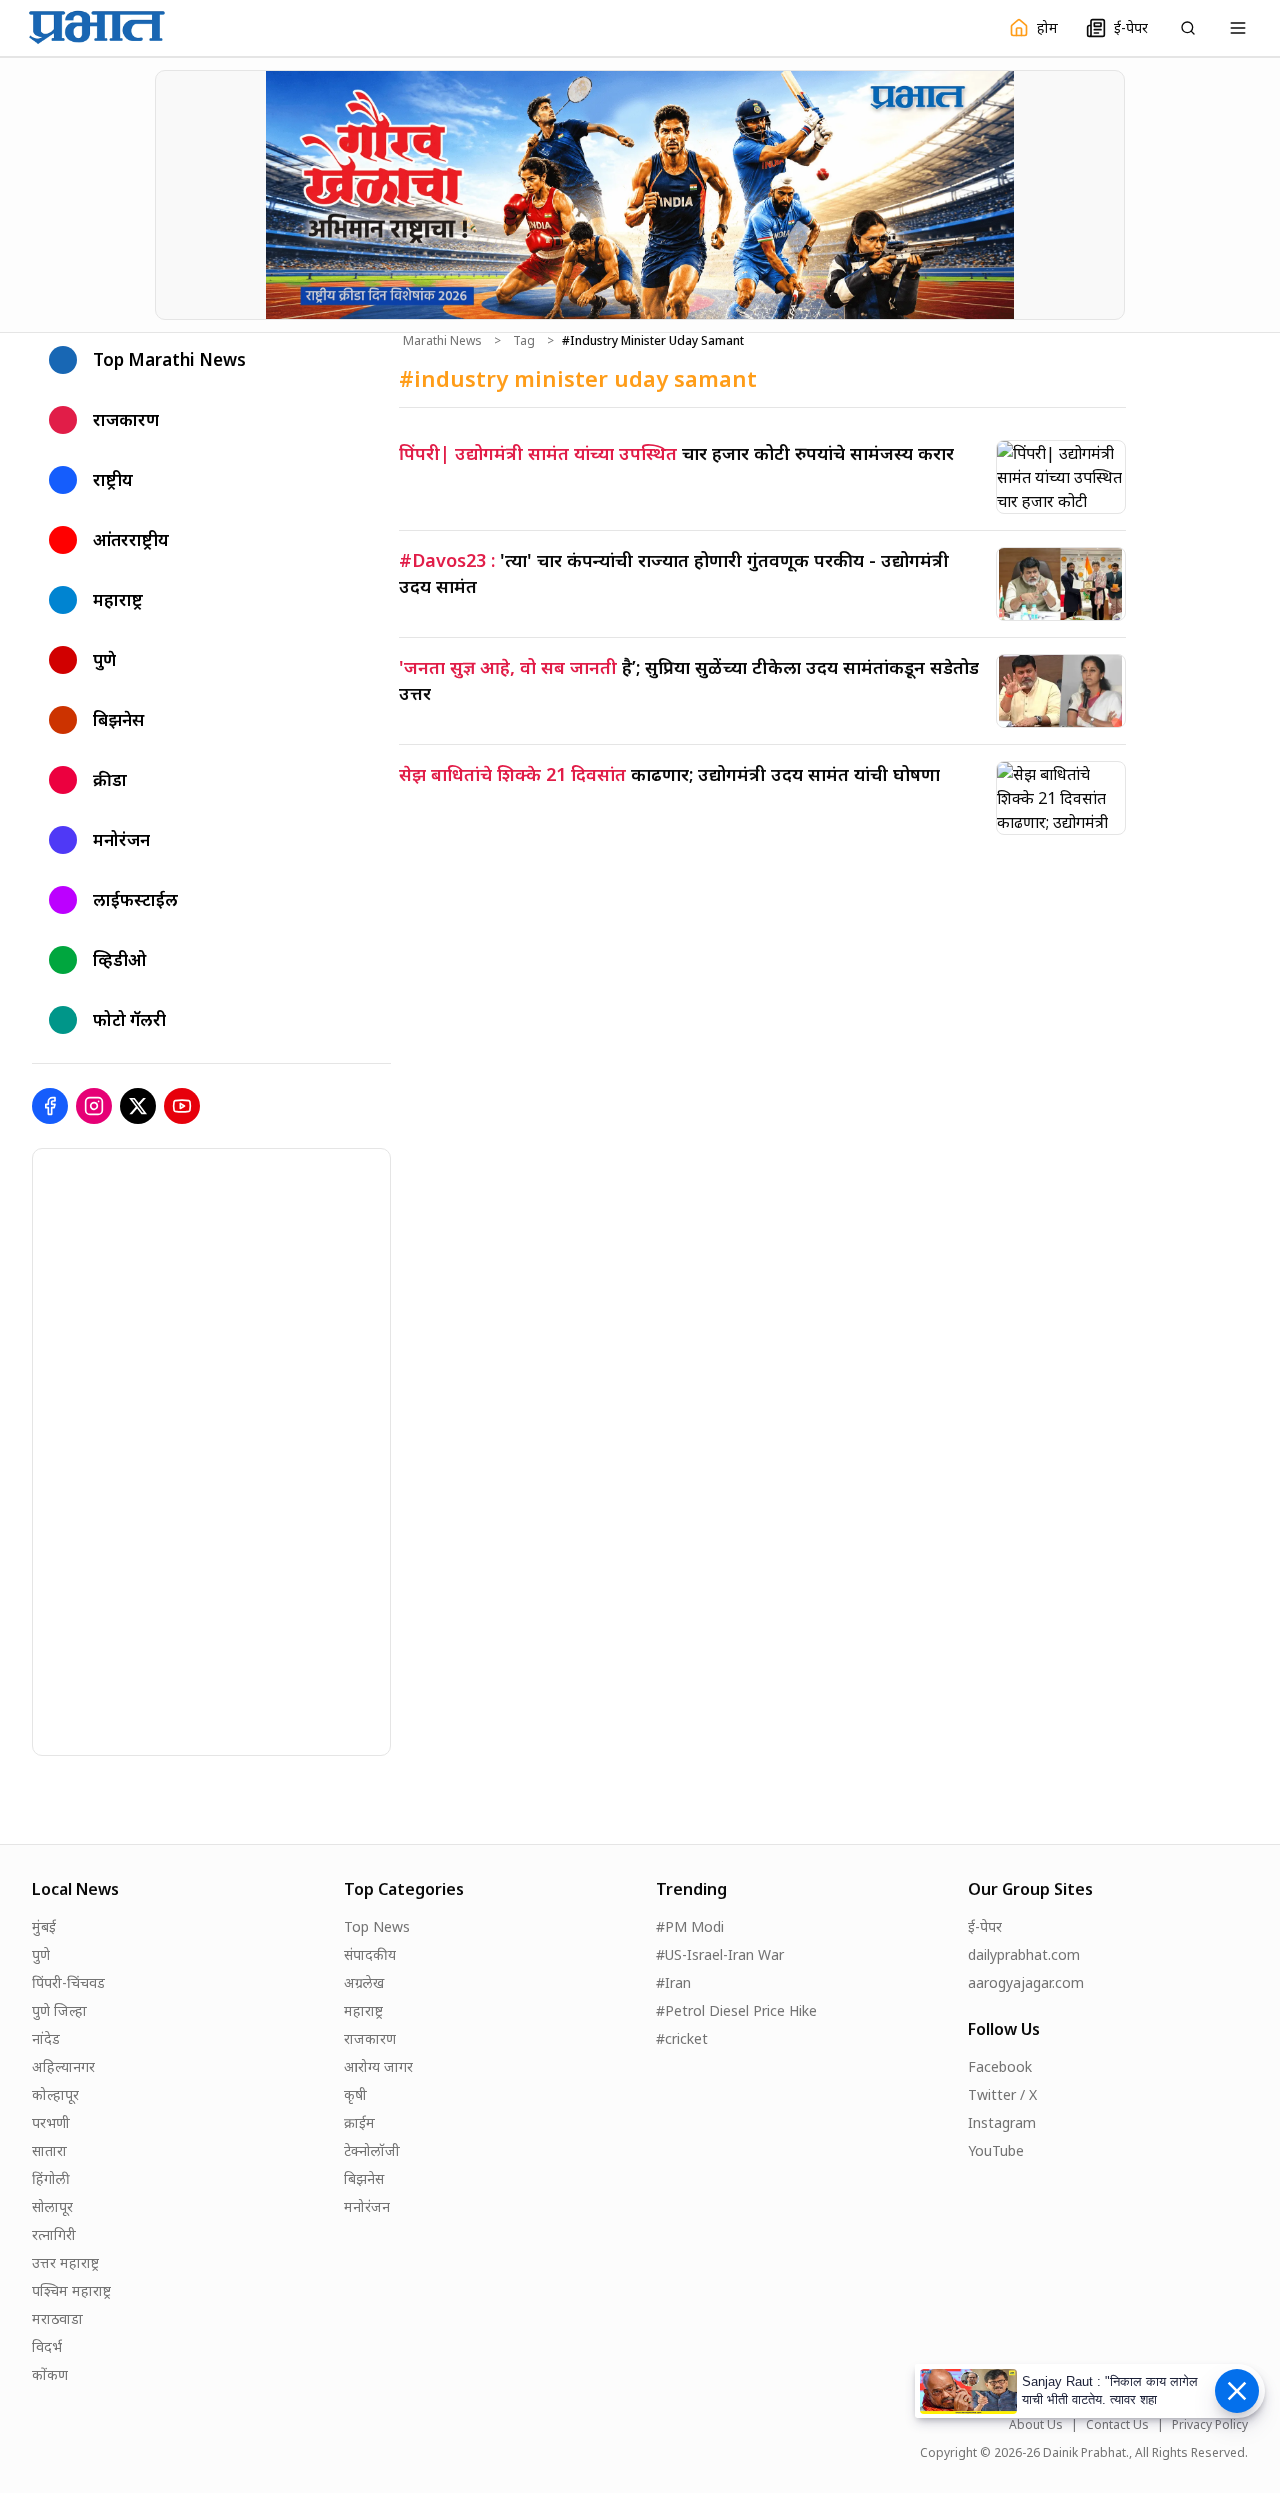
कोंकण (50, 2374)
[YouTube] (182, 1106)
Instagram (1002, 2122)
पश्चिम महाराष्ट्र (71, 2290)
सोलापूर (52, 2206)
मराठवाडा (57, 2318)
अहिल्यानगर (63, 2066)
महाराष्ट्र (363, 2010)
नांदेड (46, 2038)
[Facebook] (50, 1106)
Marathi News (442, 341)
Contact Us (1117, 2425)
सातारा (49, 2150)
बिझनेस (364, 2178)
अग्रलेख (364, 1982)
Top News (377, 1926)
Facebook (1000, 2066)
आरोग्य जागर (378, 2066)
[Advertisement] (183, 1449)
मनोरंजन (367, 2206)
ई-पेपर (985, 1926)
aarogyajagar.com (1026, 1982)
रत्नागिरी (54, 2234)
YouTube (996, 2150)
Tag (524, 341)
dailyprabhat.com (1024, 1954)
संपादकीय (370, 1954)
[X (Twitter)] (138, 1106)
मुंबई (44, 1926)
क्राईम (359, 2122)
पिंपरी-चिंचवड (68, 1982)
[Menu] (1238, 28)
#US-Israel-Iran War (720, 1954)
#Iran (673, 1982)
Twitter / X (1002, 2094)
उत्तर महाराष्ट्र (65, 2262)
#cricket (682, 2038)
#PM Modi (690, 1926)
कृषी (355, 2094)
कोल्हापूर (55, 2094)
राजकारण (370, 2038)
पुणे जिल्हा (59, 2010)
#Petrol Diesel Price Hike (736, 2010)
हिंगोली (51, 2178)
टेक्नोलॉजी (372, 2150)
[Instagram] (94, 1106)
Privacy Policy (1210, 2425)
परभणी (51, 2122)
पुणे (41, 1954)
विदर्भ (47, 2346)
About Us (1036, 2425)
